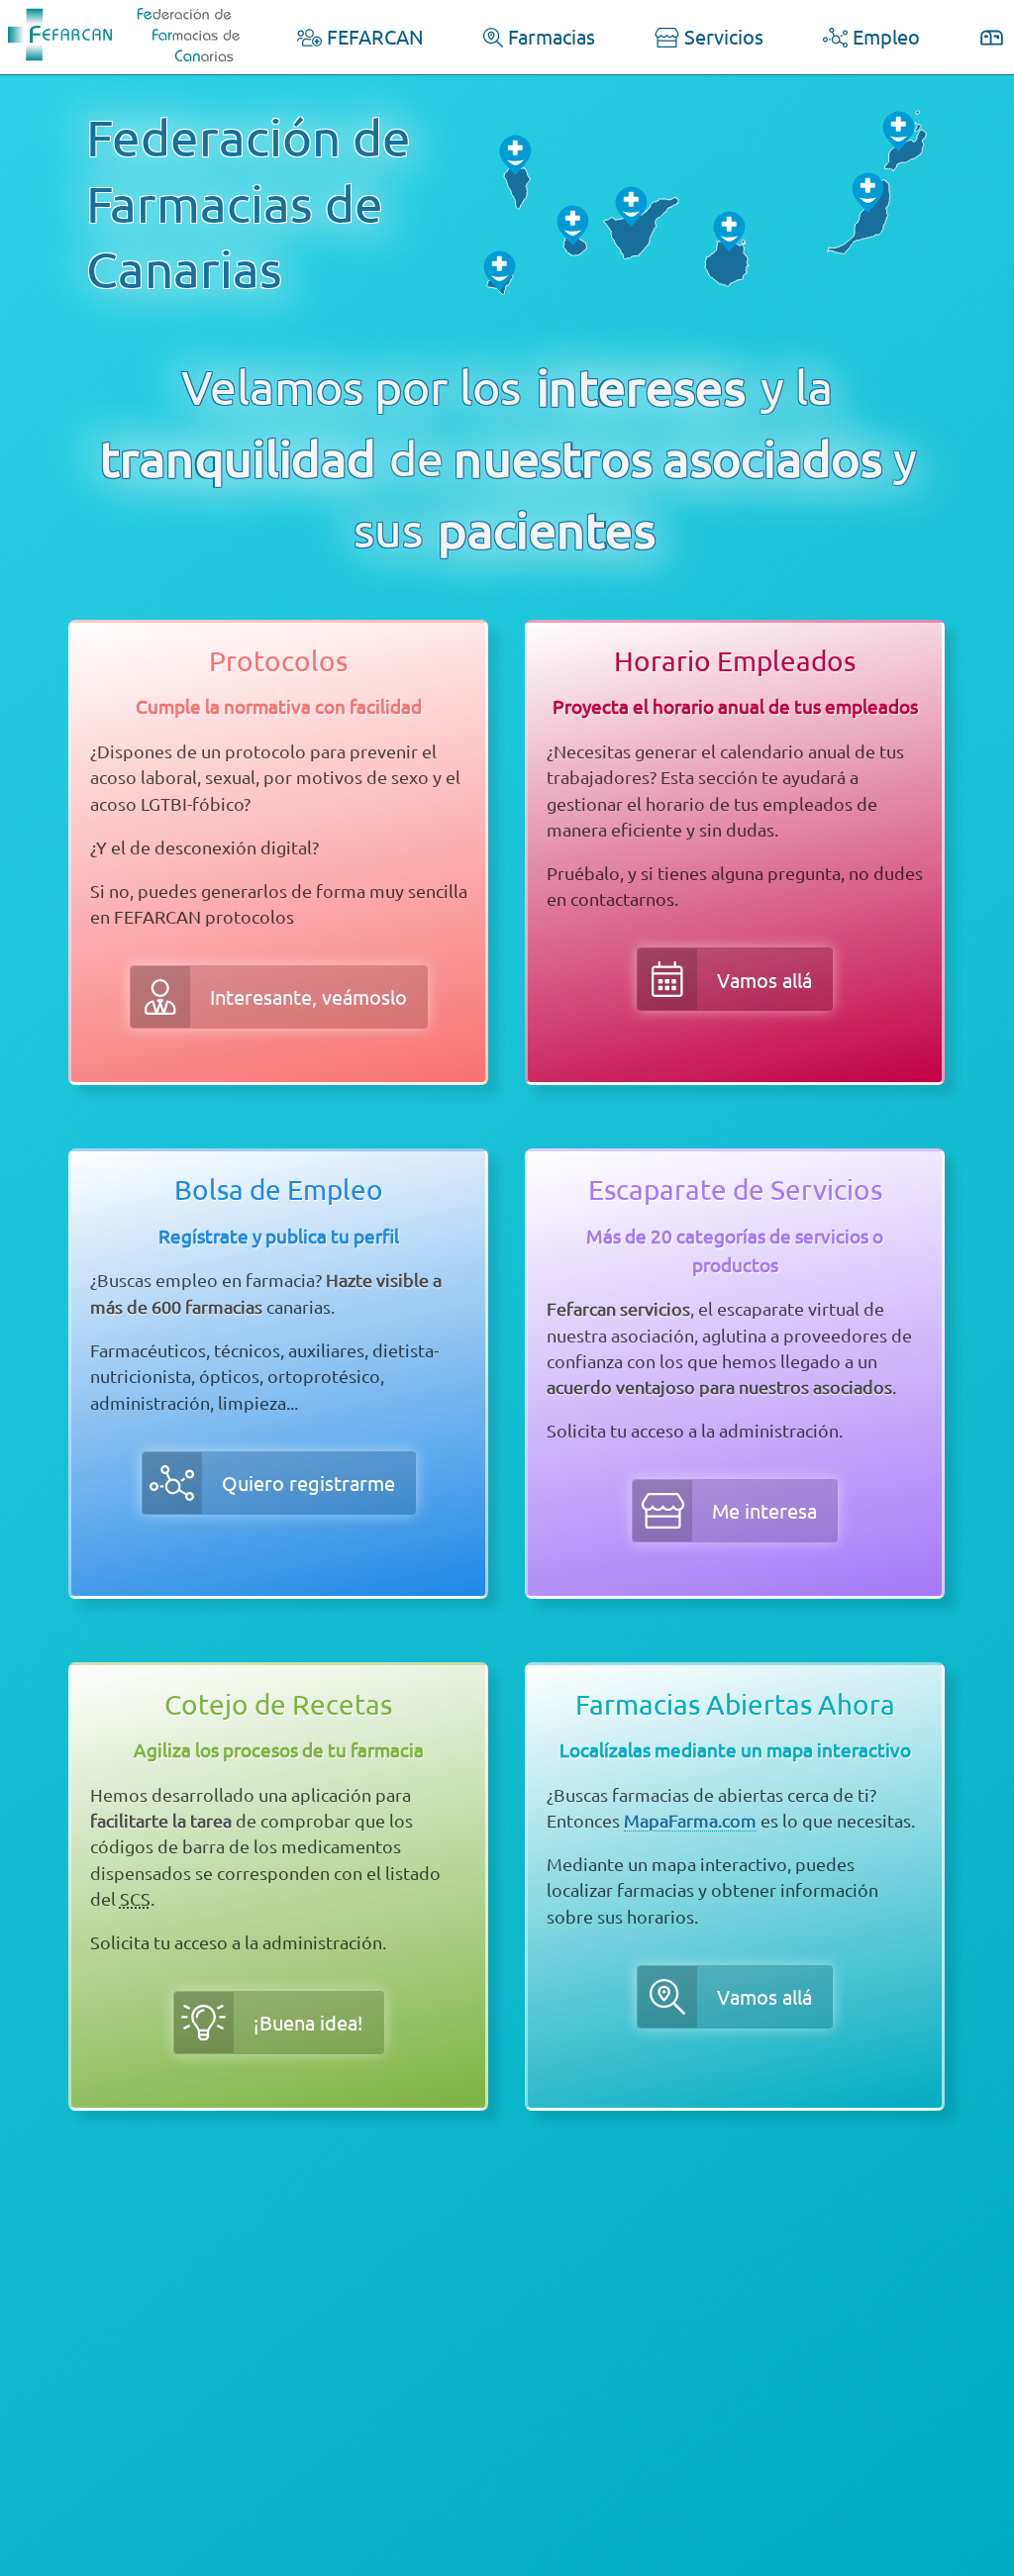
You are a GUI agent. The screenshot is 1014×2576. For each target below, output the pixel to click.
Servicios (721, 36)
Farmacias (549, 36)
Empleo (884, 36)
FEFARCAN (373, 36)
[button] (279, 997)
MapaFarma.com (690, 1820)
